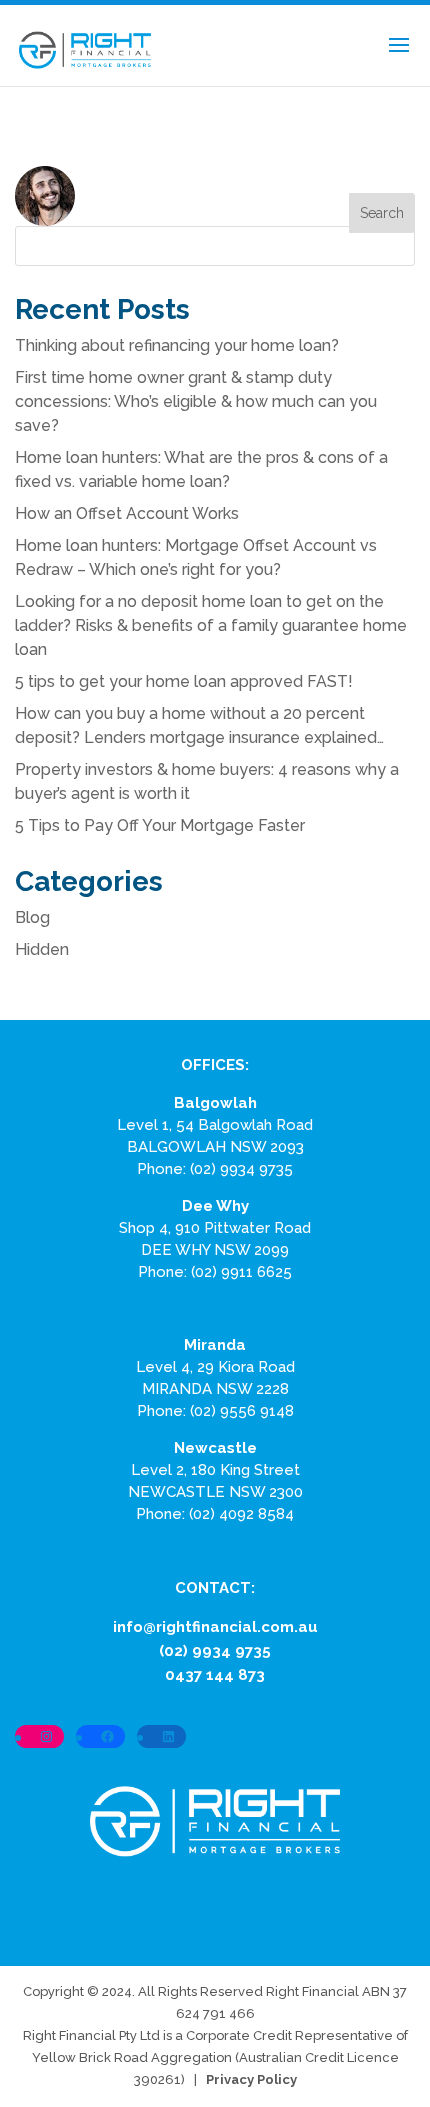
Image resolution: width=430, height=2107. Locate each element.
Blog (32, 917)
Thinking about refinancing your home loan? (177, 345)
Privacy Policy (251, 2079)
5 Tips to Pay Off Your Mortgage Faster (160, 825)
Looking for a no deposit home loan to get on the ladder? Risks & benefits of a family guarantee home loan (211, 625)
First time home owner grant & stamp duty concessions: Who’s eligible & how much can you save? (196, 401)
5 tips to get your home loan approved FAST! (184, 681)
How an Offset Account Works (127, 513)
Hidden (42, 949)
